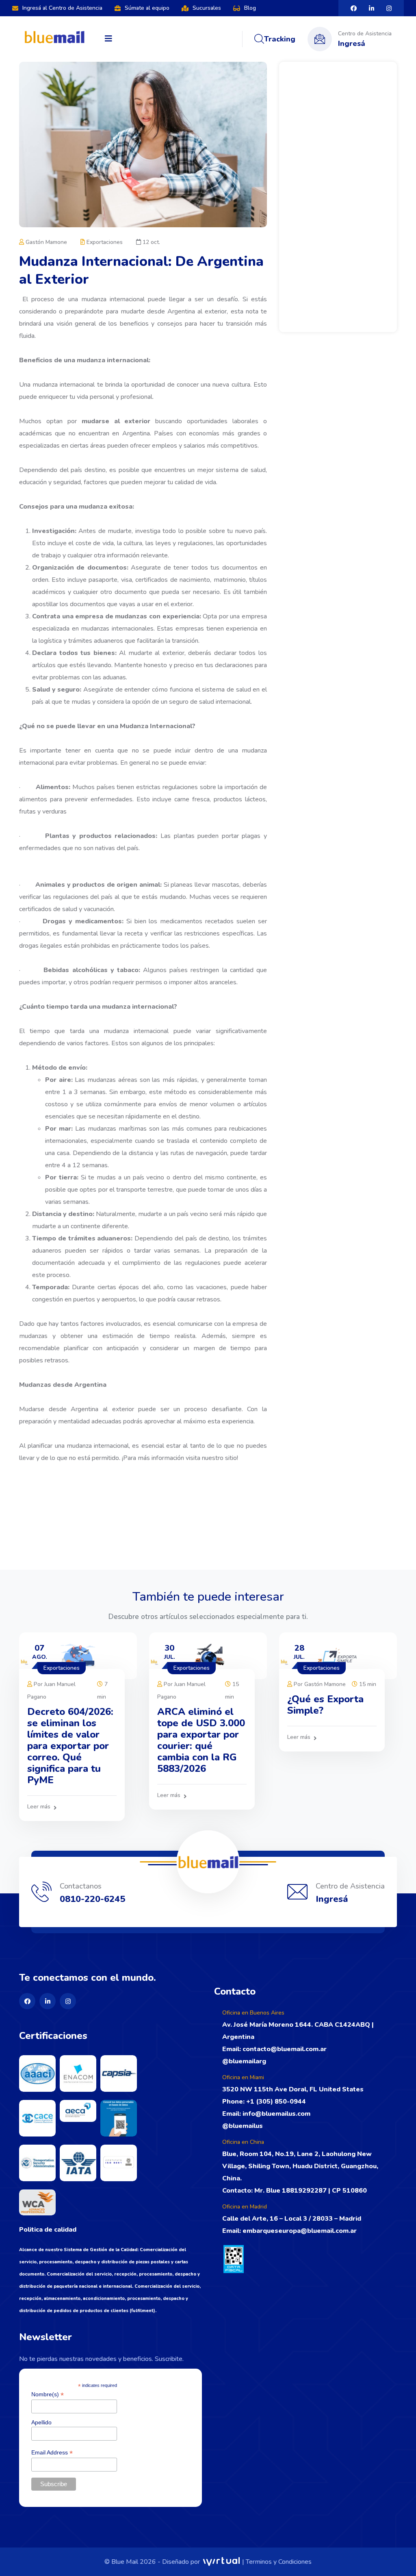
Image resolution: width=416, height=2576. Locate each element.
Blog (250, 8)
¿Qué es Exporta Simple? (325, 1705)
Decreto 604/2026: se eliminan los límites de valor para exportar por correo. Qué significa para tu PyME (70, 1746)
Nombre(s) (48, 2394)
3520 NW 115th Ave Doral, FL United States (293, 2089)
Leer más (39, 1807)
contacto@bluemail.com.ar (284, 2049)
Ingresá (352, 44)
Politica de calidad (48, 2230)
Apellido (41, 2422)
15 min (367, 1684)
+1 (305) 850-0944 (276, 2102)
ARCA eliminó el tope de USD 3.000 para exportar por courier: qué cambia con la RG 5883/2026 (201, 1740)
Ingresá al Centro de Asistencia (62, 8)
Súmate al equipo (147, 8)
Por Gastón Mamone (319, 1684)
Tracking (280, 39)
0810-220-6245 (92, 1899)
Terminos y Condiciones (279, 2562)
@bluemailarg (244, 2061)
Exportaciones (104, 242)
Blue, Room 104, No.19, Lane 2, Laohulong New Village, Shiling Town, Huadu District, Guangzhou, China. (300, 2166)
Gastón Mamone (45, 242)
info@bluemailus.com (276, 2114)
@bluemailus (243, 2126)
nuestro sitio (219, 1458)
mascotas (225, 885)
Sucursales (207, 8)
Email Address (52, 2453)
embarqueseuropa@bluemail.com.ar (300, 2231)
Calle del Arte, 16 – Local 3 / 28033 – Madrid (292, 2219)
